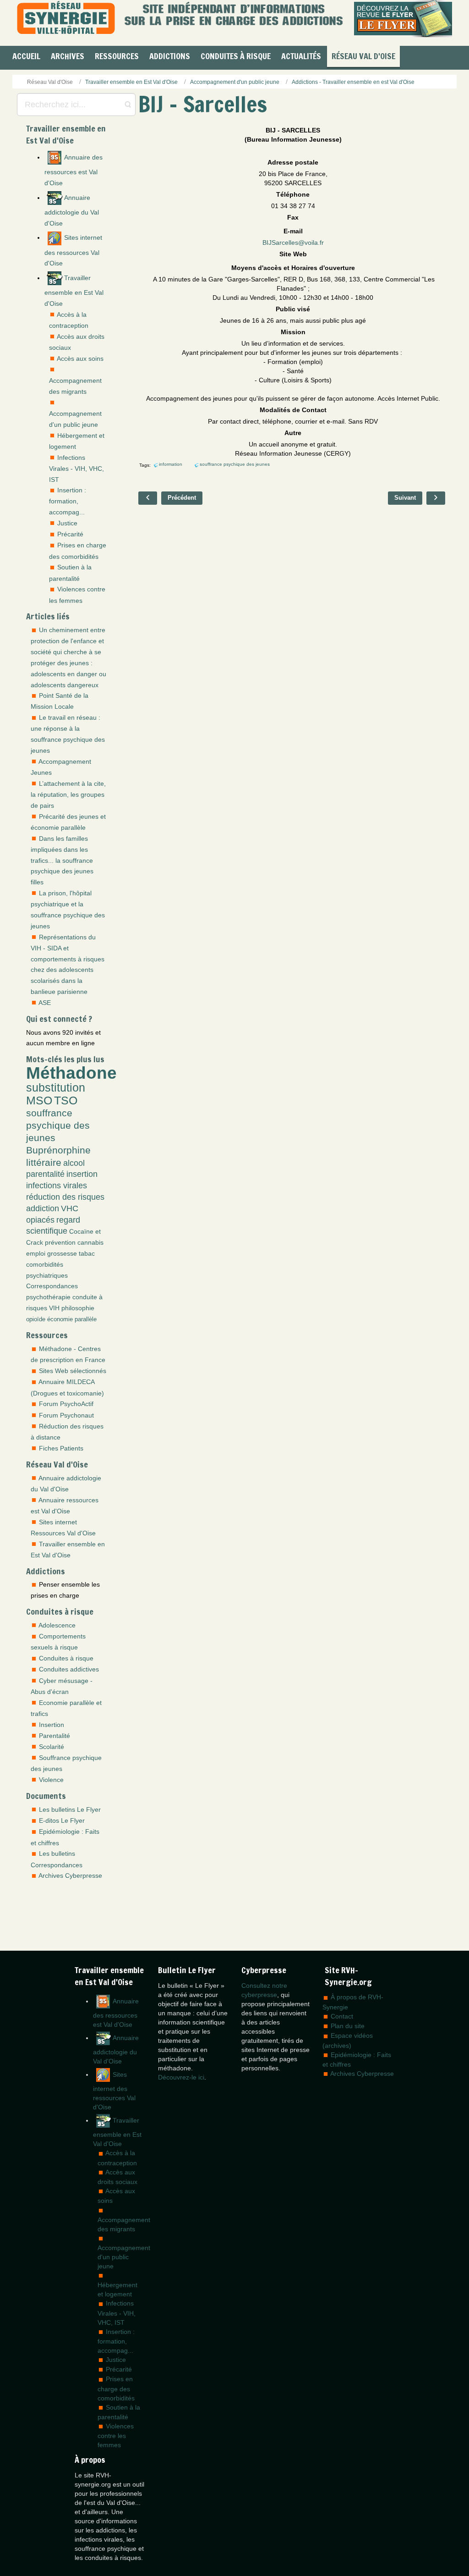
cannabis (90, 1242)
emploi (36, 1253)
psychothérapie (48, 1297)
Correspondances (52, 1286)
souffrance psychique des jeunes (58, 1125)
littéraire (44, 1162)
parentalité (45, 1174)
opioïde (36, 1319)
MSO (39, 1100)
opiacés (40, 1220)
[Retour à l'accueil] (66, 19)
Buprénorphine (58, 1150)
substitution (56, 1088)
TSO (66, 1100)
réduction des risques (65, 1197)
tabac (87, 1253)
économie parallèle (72, 1319)
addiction (43, 1208)
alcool (74, 1163)
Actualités (301, 56)
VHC (70, 1208)
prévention (60, 1242)
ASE (45, 1003)
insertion (82, 1174)
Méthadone (71, 1073)
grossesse (62, 1253)
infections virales (57, 1186)
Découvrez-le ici (181, 2077)
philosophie (78, 1308)
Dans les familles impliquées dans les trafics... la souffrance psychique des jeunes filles (62, 861)
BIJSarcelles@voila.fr (293, 243)
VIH (54, 1308)
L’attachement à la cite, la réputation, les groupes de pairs (68, 794)
